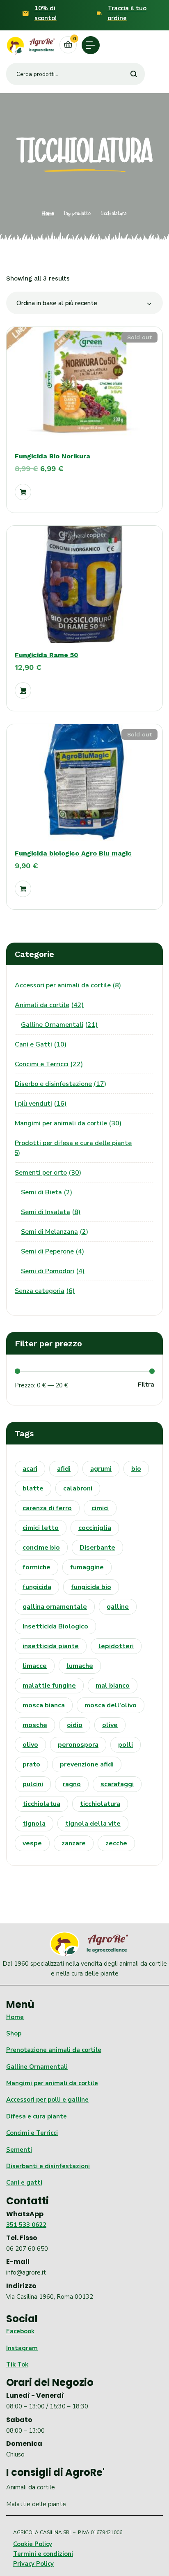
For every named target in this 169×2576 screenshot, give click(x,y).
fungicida (37, 1587)
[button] (23, 690)
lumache (80, 1666)
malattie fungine (49, 1686)
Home (48, 213)
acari (30, 1469)
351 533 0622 (26, 2225)
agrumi (101, 1469)
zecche (116, 1843)
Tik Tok (17, 2364)
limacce (35, 1666)
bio (136, 1469)
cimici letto (41, 1528)
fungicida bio (91, 1587)
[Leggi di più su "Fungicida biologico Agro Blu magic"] (23, 889)
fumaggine (87, 1567)
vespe (32, 1843)
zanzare (74, 1843)
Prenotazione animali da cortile (54, 2050)
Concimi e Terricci (32, 2133)
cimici (100, 1508)
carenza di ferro (47, 1508)
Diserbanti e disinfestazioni (48, 2166)
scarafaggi (117, 1784)
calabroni (78, 1488)
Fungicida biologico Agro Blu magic (73, 853)
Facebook (20, 2331)
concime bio (41, 1548)
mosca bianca (44, 1705)
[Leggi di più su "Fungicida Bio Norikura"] (23, 492)
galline (118, 1607)
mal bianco (113, 1686)
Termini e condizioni (43, 2554)
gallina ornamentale (55, 1607)
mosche (35, 1725)
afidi (64, 1469)
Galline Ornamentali (37, 2067)
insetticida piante (51, 1646)
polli (126, 1745)
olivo (30, 1745)
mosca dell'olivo (111, 1705)
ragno (72, 1784)
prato (31, 1764)
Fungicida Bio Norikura (53, 456)
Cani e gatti (24, 2183)
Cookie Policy (33, 2544)
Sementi (19, 2150)
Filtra (146, 1384)
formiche (37, 1567)
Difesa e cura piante (37, 2116)
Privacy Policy (33, 2564)
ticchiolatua (41, 1804)
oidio (75, 1725)
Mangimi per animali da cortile (52, 2083)
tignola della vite (93, 1824)
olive (110, 1725)
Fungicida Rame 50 (47, 655)
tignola (34, 1824)
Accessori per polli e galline (47, 2100)
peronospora (78, 1745)
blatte (33, 1488)
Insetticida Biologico (55, 1626)
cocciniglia (95, 1528)
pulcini (33, 1784)
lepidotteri (116, 1646)
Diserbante (97, 1548)
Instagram (22, 2348)
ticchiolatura (100, 1804)
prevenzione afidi (87, 1764)
